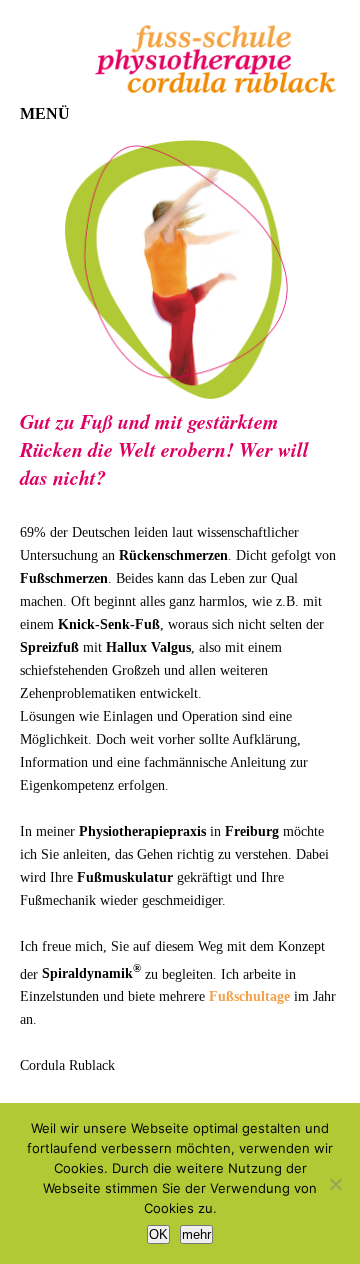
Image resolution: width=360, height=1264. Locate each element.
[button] (45, 114)
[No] (335, 1184)
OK (158, 1234)
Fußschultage (249, 996)
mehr (196, 1234)
